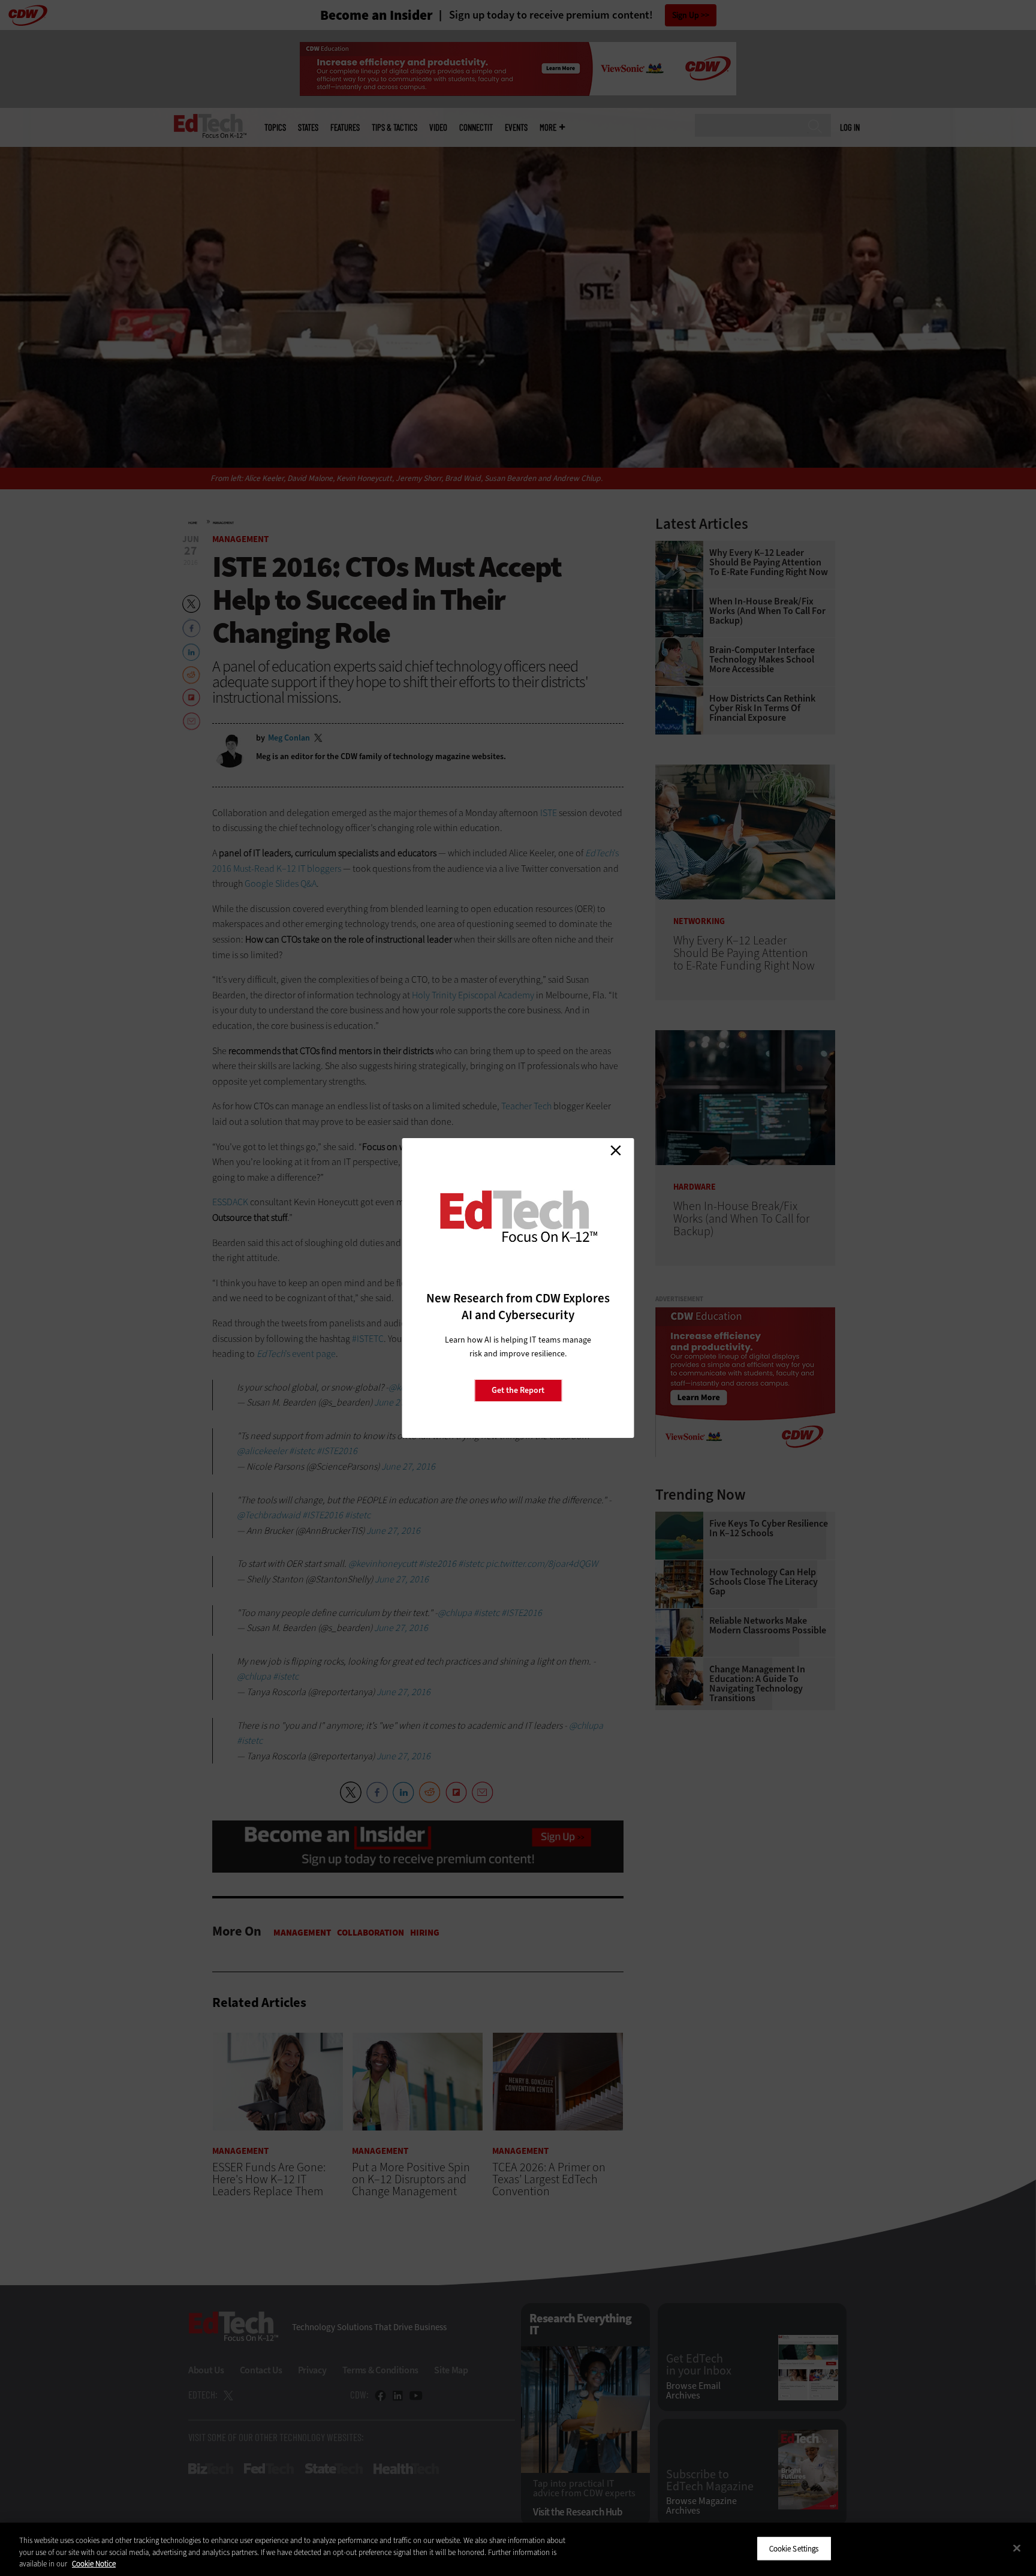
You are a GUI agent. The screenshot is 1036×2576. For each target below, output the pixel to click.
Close (616, 1150)
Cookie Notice (94, 2564)
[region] (518, 2549)
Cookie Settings (794, 2548)
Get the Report (518, 1390)
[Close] (1017, 2548)
